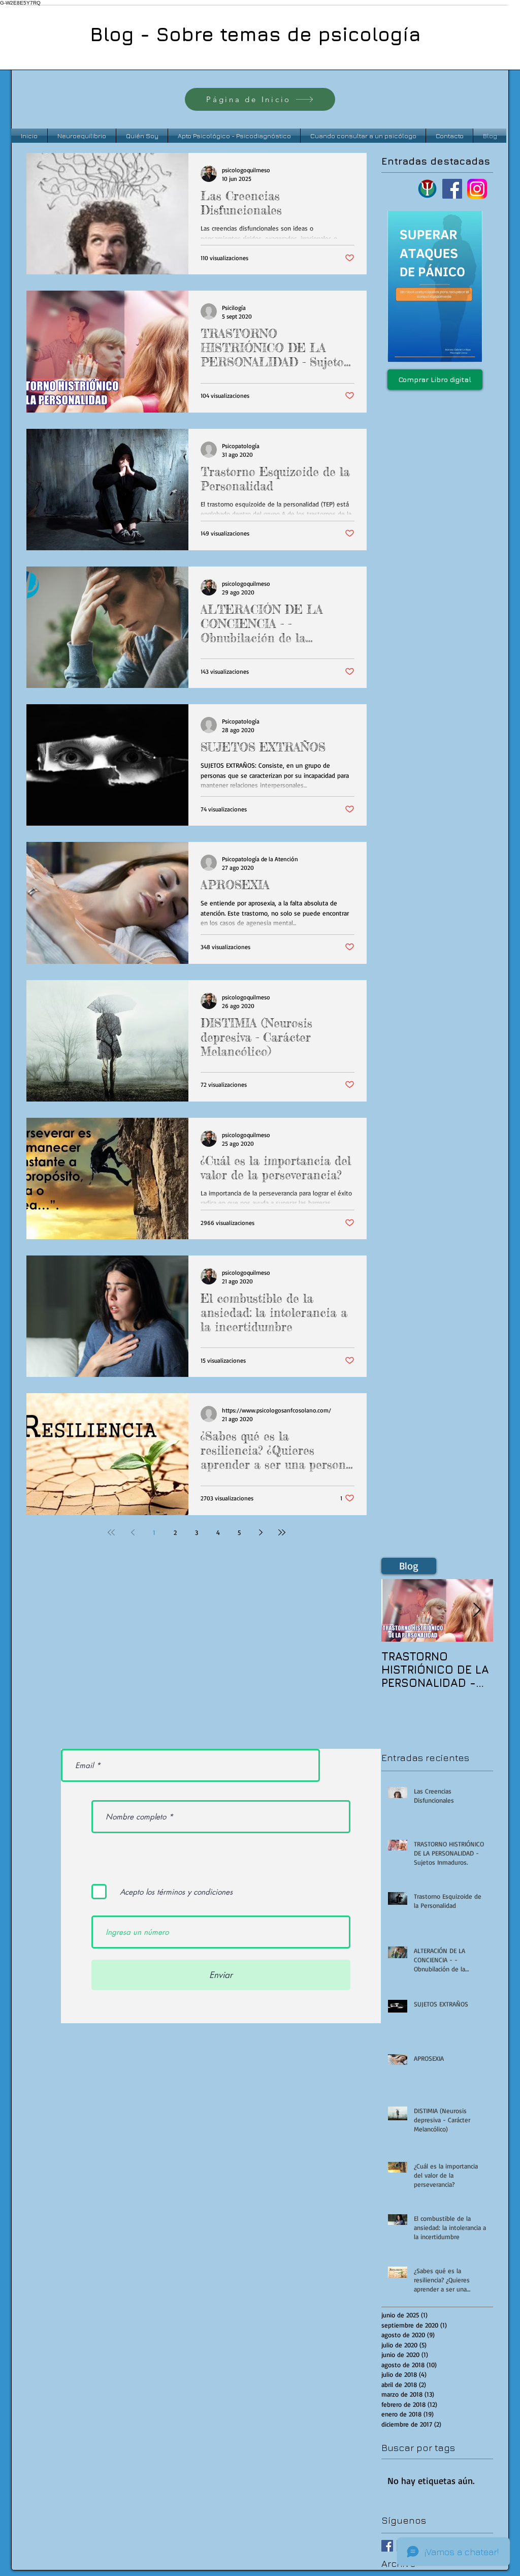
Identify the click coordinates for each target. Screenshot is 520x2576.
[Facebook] (452, 189)
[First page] (111, 1532)
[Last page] (282, 1532)
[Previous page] (133, 1532)
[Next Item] (477, 1610)
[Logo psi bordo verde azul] (427, 189)
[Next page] (261, 1532)
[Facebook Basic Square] (387, 2546)
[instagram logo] (477, 189)
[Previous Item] (398, 1610)
